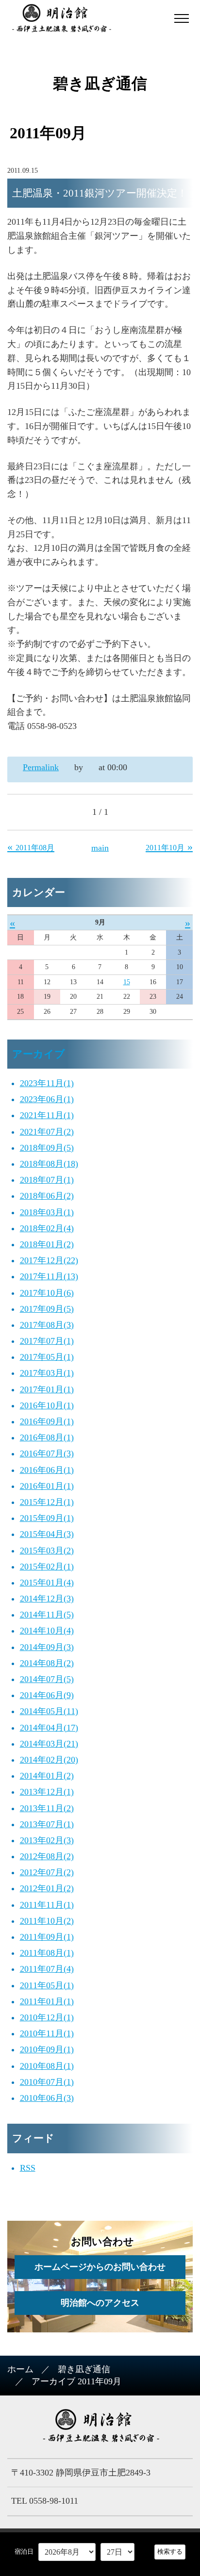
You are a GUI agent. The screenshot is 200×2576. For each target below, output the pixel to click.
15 (127, 982)
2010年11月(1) (47, 2033)
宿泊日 (24, 2551)
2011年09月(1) (47, 1937)
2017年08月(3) (47, 1325)
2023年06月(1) (47, 1099)
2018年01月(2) (47, 1244)
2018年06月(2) (47, 1196)
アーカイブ (39, 1054)
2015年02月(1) (47, 1567)
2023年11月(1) (47, 1083)
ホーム (20, 2369)
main (100, 848)
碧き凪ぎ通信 (84, 2369)
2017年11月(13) (49, 1276)
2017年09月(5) (47, 1309)
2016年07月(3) (47, 1453)
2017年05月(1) (47, 1357)
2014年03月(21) (49, 1744)
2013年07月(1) (47, 1824)
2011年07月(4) (47, 1969)
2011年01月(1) (47, 2001)
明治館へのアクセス (100, 2303)
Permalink (41, 767)
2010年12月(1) (47, 2017)
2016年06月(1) (47, 1470)
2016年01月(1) (47, 1486)
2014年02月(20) (49, 1760)
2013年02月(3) (47, 1840)
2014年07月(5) (47, 1679)
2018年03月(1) (47, 1212)
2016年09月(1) (47, 1421)
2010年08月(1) (47, 2066)
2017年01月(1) (47, 1389)
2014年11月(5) (47, 1615)
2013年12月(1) (47, 1792)
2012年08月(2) (47, 1856)
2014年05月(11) (49, 1711)
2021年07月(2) (47, 1132)
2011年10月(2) (47, 1921)
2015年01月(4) (47, 1583)
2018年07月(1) (47, 1180)
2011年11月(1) (47, 1905)
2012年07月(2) (47, 1872)
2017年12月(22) (49, 1260)
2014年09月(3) (47, 1647)
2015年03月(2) (47, 1551)
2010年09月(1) (47, 2049)
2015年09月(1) (47, 1518)
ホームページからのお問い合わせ (100, 2267)
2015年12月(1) (47, 1502)
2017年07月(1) (47, 1341)
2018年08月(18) (49, 1164)
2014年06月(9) (47, 1695)
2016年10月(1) (47, 1405)
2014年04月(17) (49, 1728)
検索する (170, 2551)
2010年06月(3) (47, 2098)
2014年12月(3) (47, 1599)
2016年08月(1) (47, 1437)
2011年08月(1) (47, 1953)
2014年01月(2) (47, 1776)
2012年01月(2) (47, 1888)
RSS (28, 2168)
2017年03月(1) (47, 1373)
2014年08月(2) (47, 1663)
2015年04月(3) (47, 1534)
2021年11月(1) (47, 1115)
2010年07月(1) (47, 2082)
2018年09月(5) (47, 1148)
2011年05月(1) (47, 1985)
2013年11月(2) (47, 1808)
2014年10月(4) (47, 1631)
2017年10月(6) (47, 1293)
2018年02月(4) (47, 1228)
